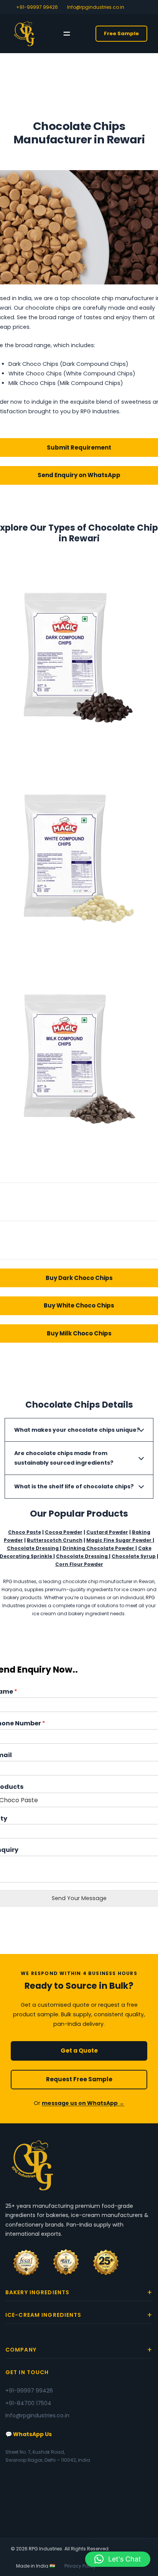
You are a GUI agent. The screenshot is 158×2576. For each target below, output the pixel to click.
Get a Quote (79, 2051)
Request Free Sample (79, 2079)
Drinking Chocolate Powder (99, 1548)
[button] (118, 2559)
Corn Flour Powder (79, 1564)
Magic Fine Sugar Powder (119, 1540)
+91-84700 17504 (28, 2403)
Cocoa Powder (64, 1532)
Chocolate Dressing (33, 1548)
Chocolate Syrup (134, 1556)
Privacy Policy (80, 2566)
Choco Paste (25, 1532)
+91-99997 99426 (37, 7)
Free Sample (121, 33)
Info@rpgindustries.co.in (96, 7)
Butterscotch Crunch (55, 1540)
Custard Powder (107, 1532)
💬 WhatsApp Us (29, 2434)
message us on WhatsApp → (83, 2103)
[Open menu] (67, 34)
